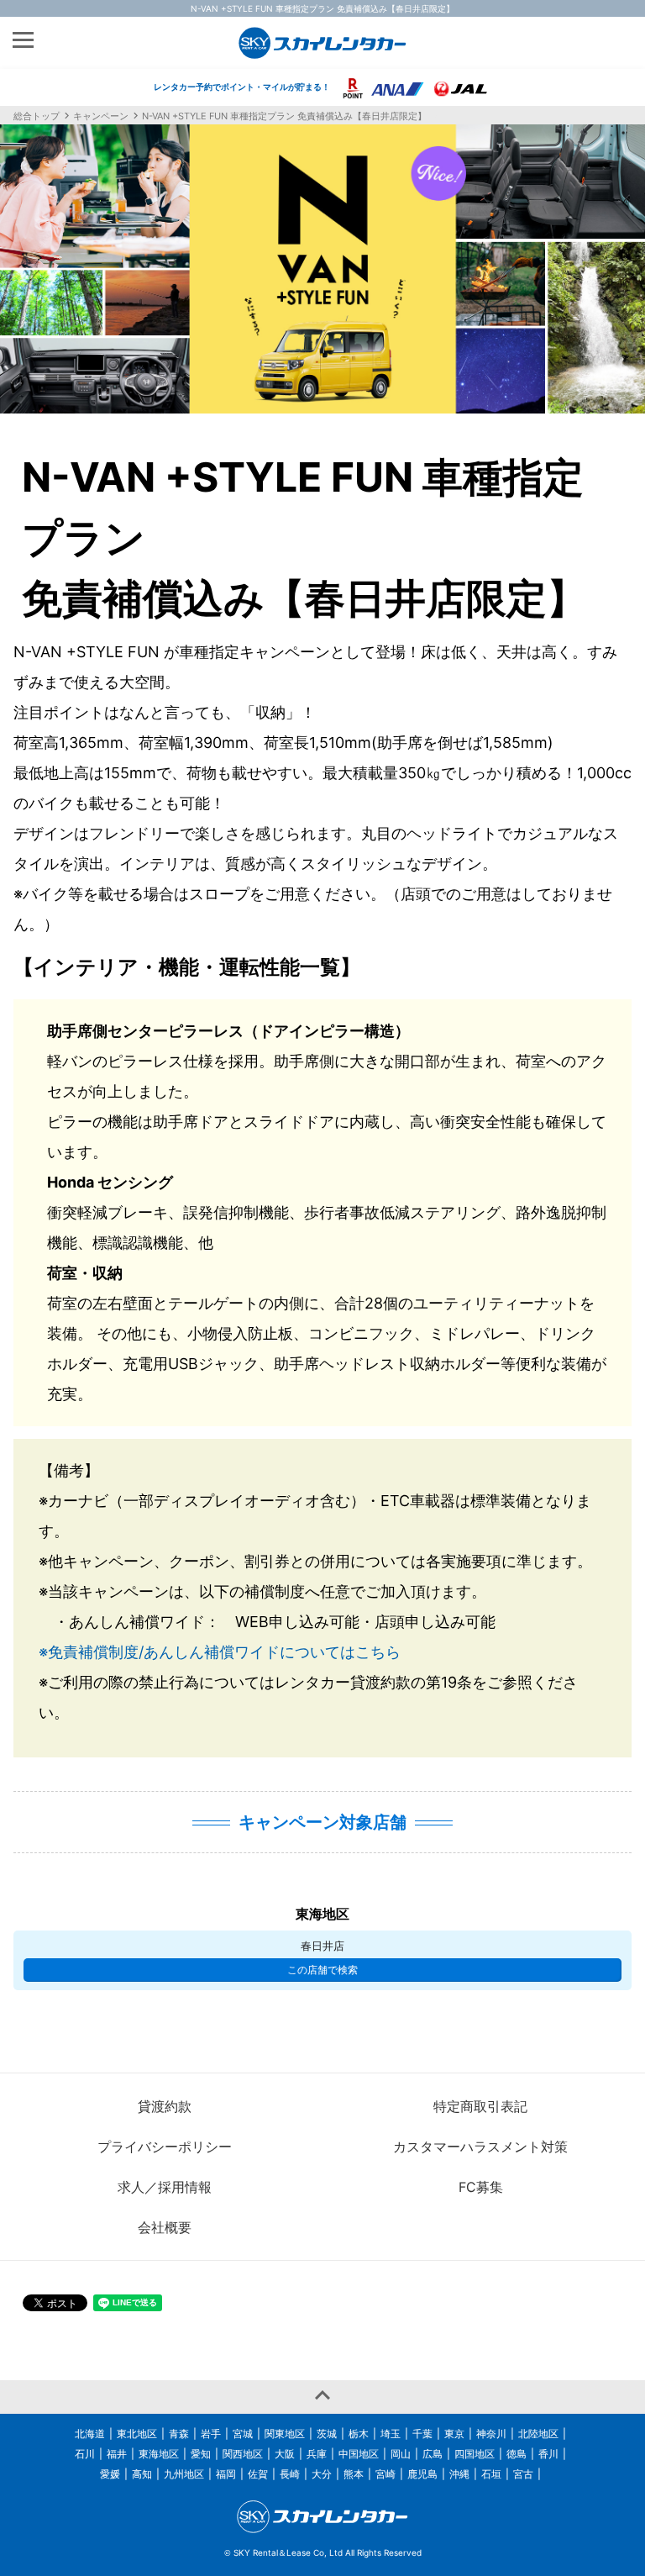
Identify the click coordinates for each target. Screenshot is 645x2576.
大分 (322, 2474)
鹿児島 (422, 2474)
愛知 (201, 2454)
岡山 (401, 2454)
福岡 (226, 2474)
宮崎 (385, 2474)
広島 (433, 2454)
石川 (85, 2454)
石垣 (491, 2474)
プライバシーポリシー (165, 2147)
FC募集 (481, 2187)
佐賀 (258, 2474)
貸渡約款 (165, 2106)
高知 (142, 2474)
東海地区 (159, 2454)
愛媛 (110, 2474)
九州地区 (184, 2474)
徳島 (517, 2454)
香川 (548, 2454)
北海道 (90, 2434)
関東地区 (285, 2434)
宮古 (523, 2474)
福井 (117, 2454)
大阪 (285, 2454)
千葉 (422, 2434)
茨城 (327, 2434)
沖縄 (459, 2474)
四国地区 (475, 2454)
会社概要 (165, 2227)
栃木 (359, 2434)
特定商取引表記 (480, 2106)
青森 (179, 2434)
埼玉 (391, 2434)
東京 (454, 2434)
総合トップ (37, 116)
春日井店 (322, 1946)
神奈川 (491, 2434)
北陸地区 (538, 2434)
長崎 (290, 2474)
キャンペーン (101, 116)
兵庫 (317, 2454)
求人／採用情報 (165, 2187)
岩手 (211, 2434)
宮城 (243, 2434)
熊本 (354, 2474)
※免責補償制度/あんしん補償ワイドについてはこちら (220, 1652)
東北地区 (137, 2434)
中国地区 (359, 2454)
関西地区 (243, 2454)
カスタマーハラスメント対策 (480, 2147)
